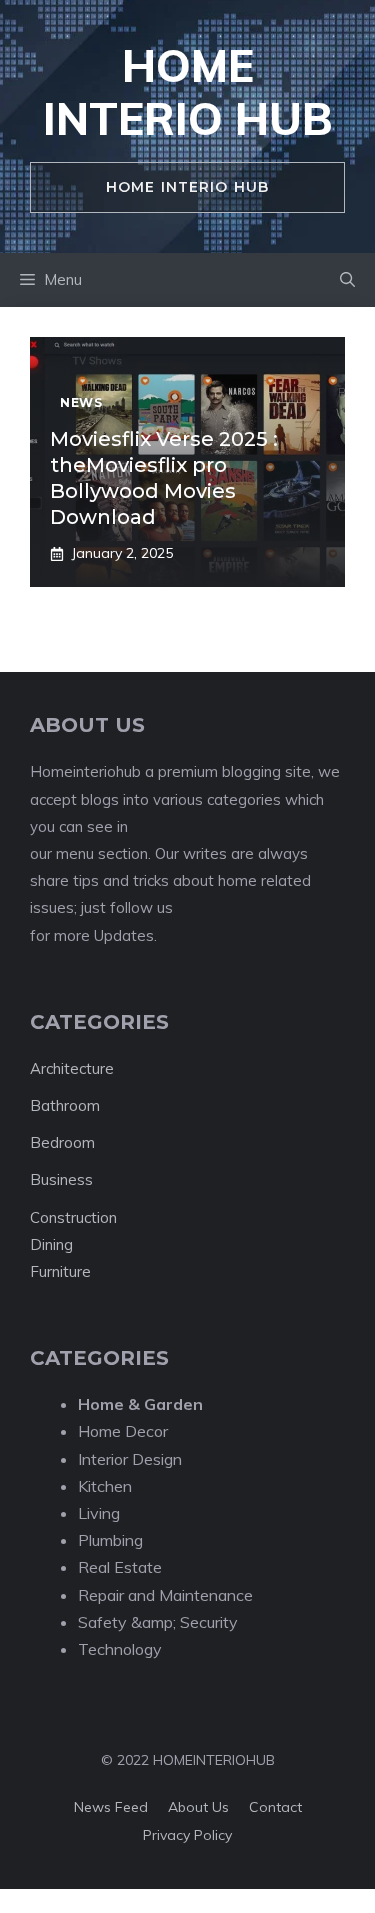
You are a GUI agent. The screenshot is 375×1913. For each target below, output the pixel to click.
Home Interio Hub (188, 92)
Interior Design (130, 1459)
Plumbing (110, 1540)
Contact (275, 1807)
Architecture (72, 1068)
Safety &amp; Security (158, 1622)
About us (198, 1807)
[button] (347, 280)
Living (99, 1513)
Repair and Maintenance (165, 1595)
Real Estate (120, 1567)
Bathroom (65, 1105)
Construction (73, 1217)
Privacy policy (187, 1835)
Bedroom (62, 1142)
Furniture (60, 1271)
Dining (51, 1244)
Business (61, 1179)
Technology (120, 1649)
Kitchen (105, 1486)
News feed (111, 1807)
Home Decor (123, 1431)
